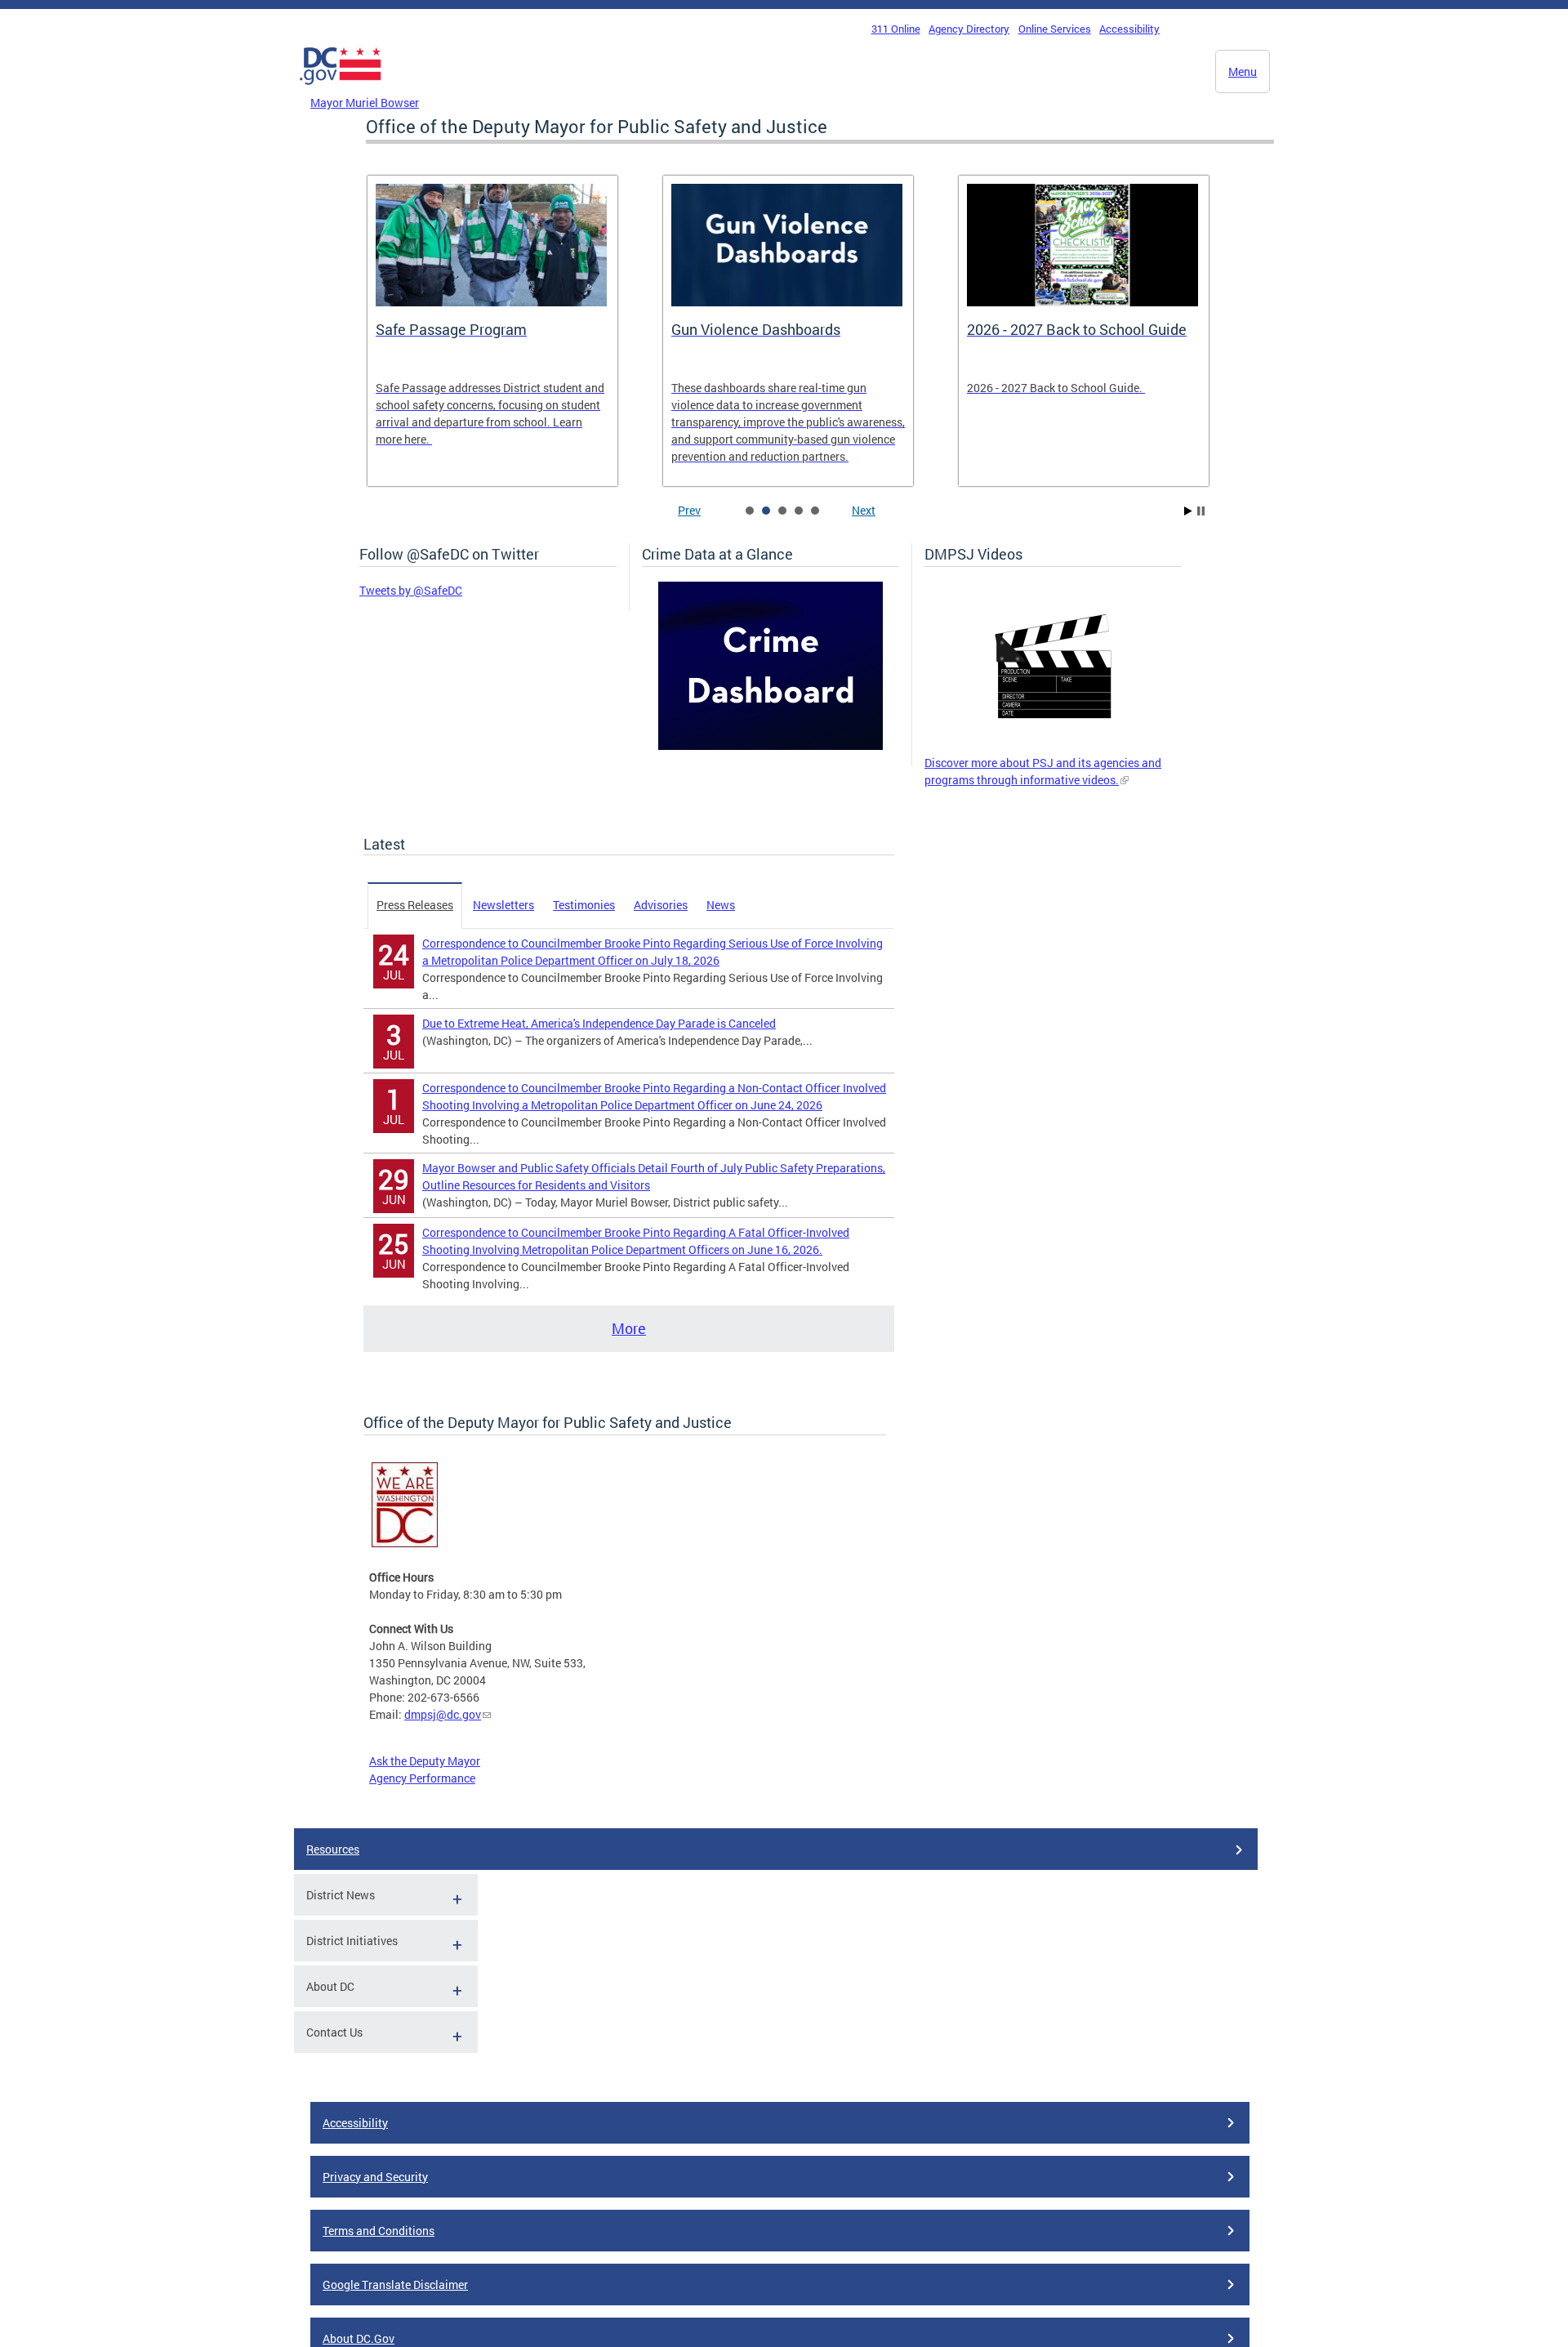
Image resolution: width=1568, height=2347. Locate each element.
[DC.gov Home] (341, 89)
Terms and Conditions (379, 2231)
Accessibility (1129, 29)
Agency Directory (969, 29)
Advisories (661, 905)
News (721, 905)
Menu (1243, 71)
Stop (1201, 511)
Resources (333, 1849)
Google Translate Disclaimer (395, 2285)
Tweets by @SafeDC (411, 590)
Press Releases (415, 905)
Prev (689, 510)
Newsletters (503, 905)
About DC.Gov (359, 2338)
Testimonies (584, 905)
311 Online (896, 29)
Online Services (1055, 29)
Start (1188, 511)
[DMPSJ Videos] (1053, 745)
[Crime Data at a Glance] (771, 745)
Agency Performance (422, 1778)
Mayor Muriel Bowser (365, 103)
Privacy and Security (375, 2177)
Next (864, 510)
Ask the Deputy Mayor (425, 1761)
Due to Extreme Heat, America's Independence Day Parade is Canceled (599, 1023)
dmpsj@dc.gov (443, 1714)
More (629, 1328)
